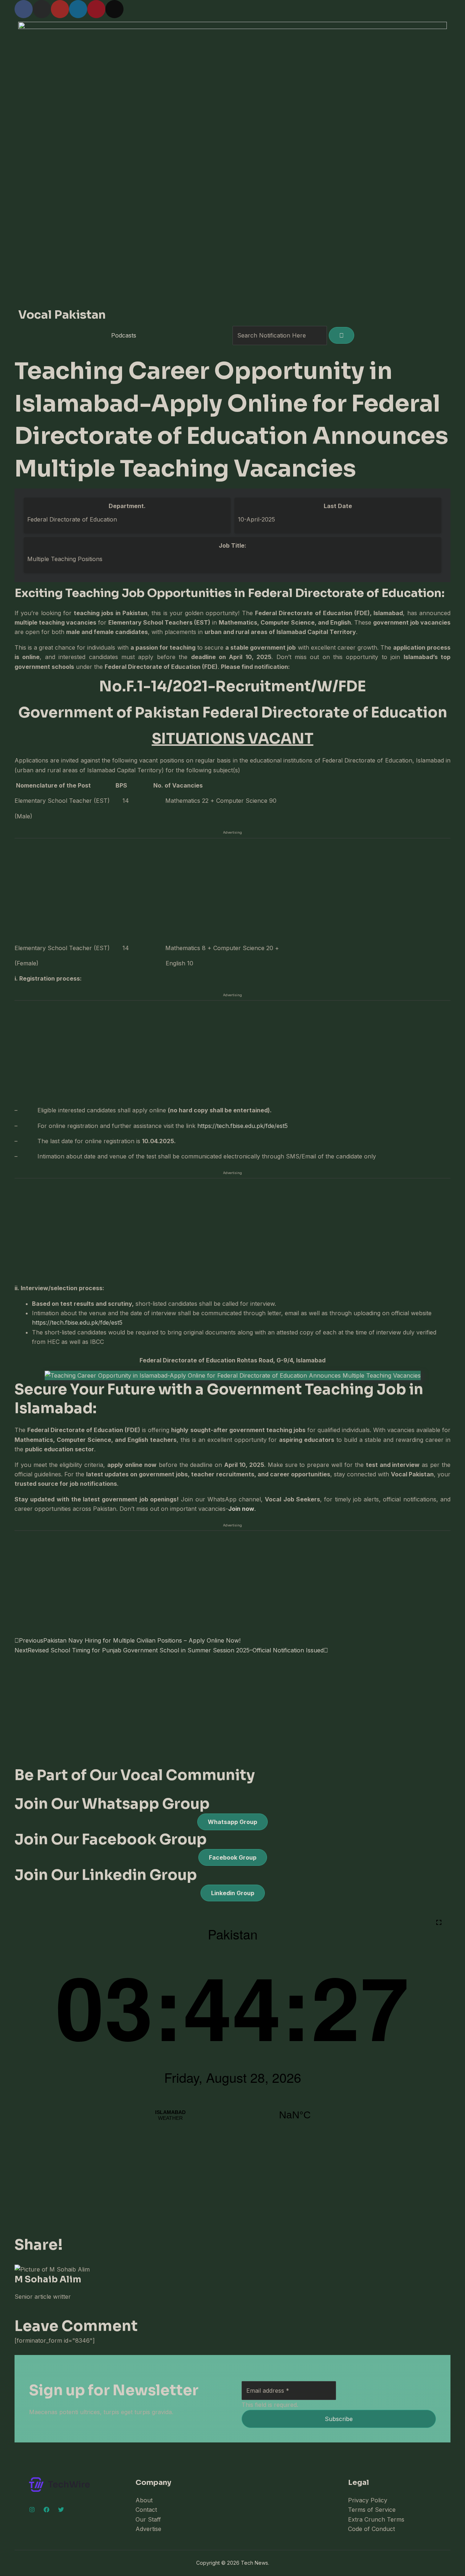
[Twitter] (61, 2510)
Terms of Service (372, 2510)
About (144, 2500)
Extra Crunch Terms (376, 2519)
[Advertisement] (232, 890)
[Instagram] (32, 2510)
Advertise (148, 2529)
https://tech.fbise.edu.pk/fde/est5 (242, 1126)
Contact (146, 2510)
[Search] (341, 335)
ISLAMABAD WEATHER (232, 2115)
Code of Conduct (371, 2529)
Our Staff (148, 2519)
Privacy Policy (368, 2500)
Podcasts (124, 335)
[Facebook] (46, 2510)
